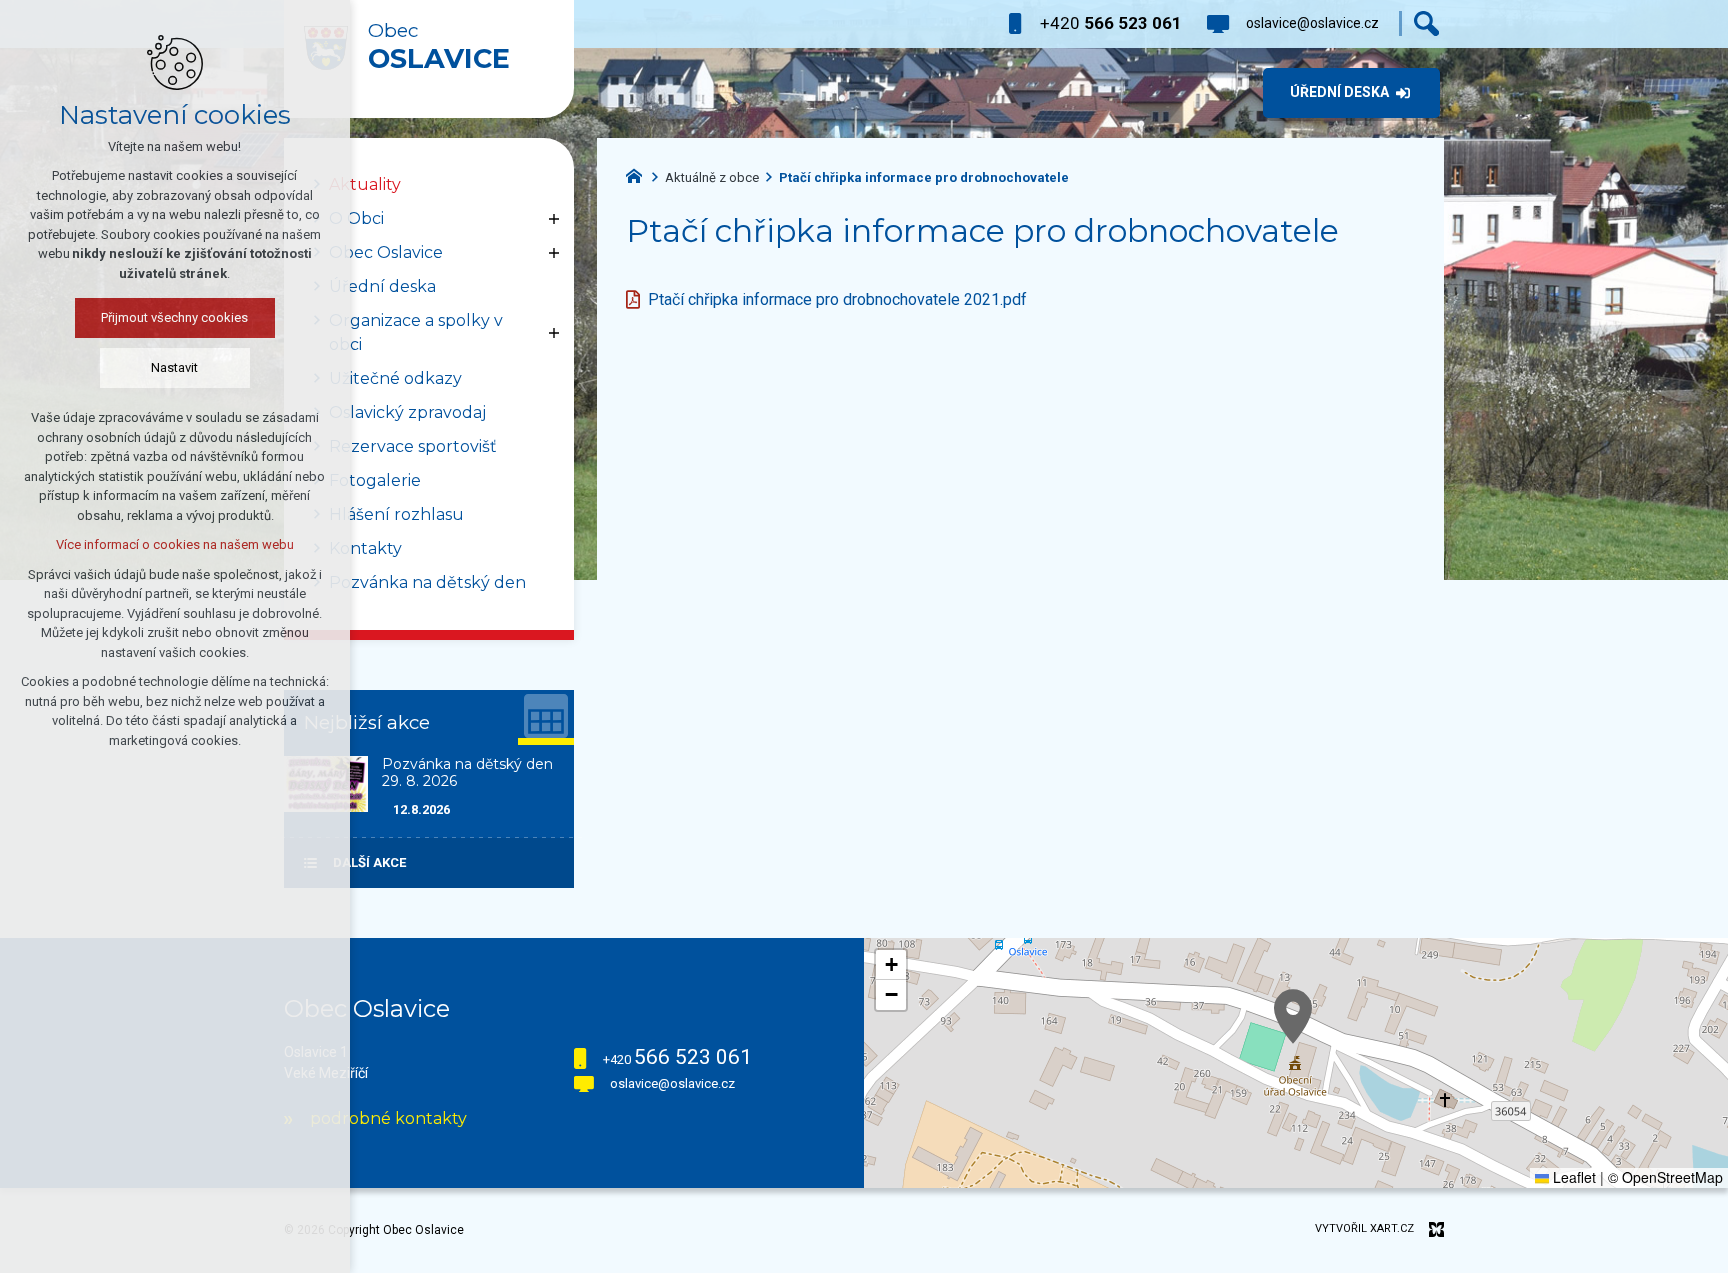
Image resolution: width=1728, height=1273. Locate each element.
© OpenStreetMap (1665, 1177)
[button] (1293, 1016)
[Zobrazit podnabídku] (554, 219)
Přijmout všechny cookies (175, 317)
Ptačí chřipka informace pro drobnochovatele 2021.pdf (837, 299)
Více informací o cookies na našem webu (175, 544)
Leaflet (1572, 1177)
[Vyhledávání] (1426, 23)
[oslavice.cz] (639, 174)
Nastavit (175, 367)
